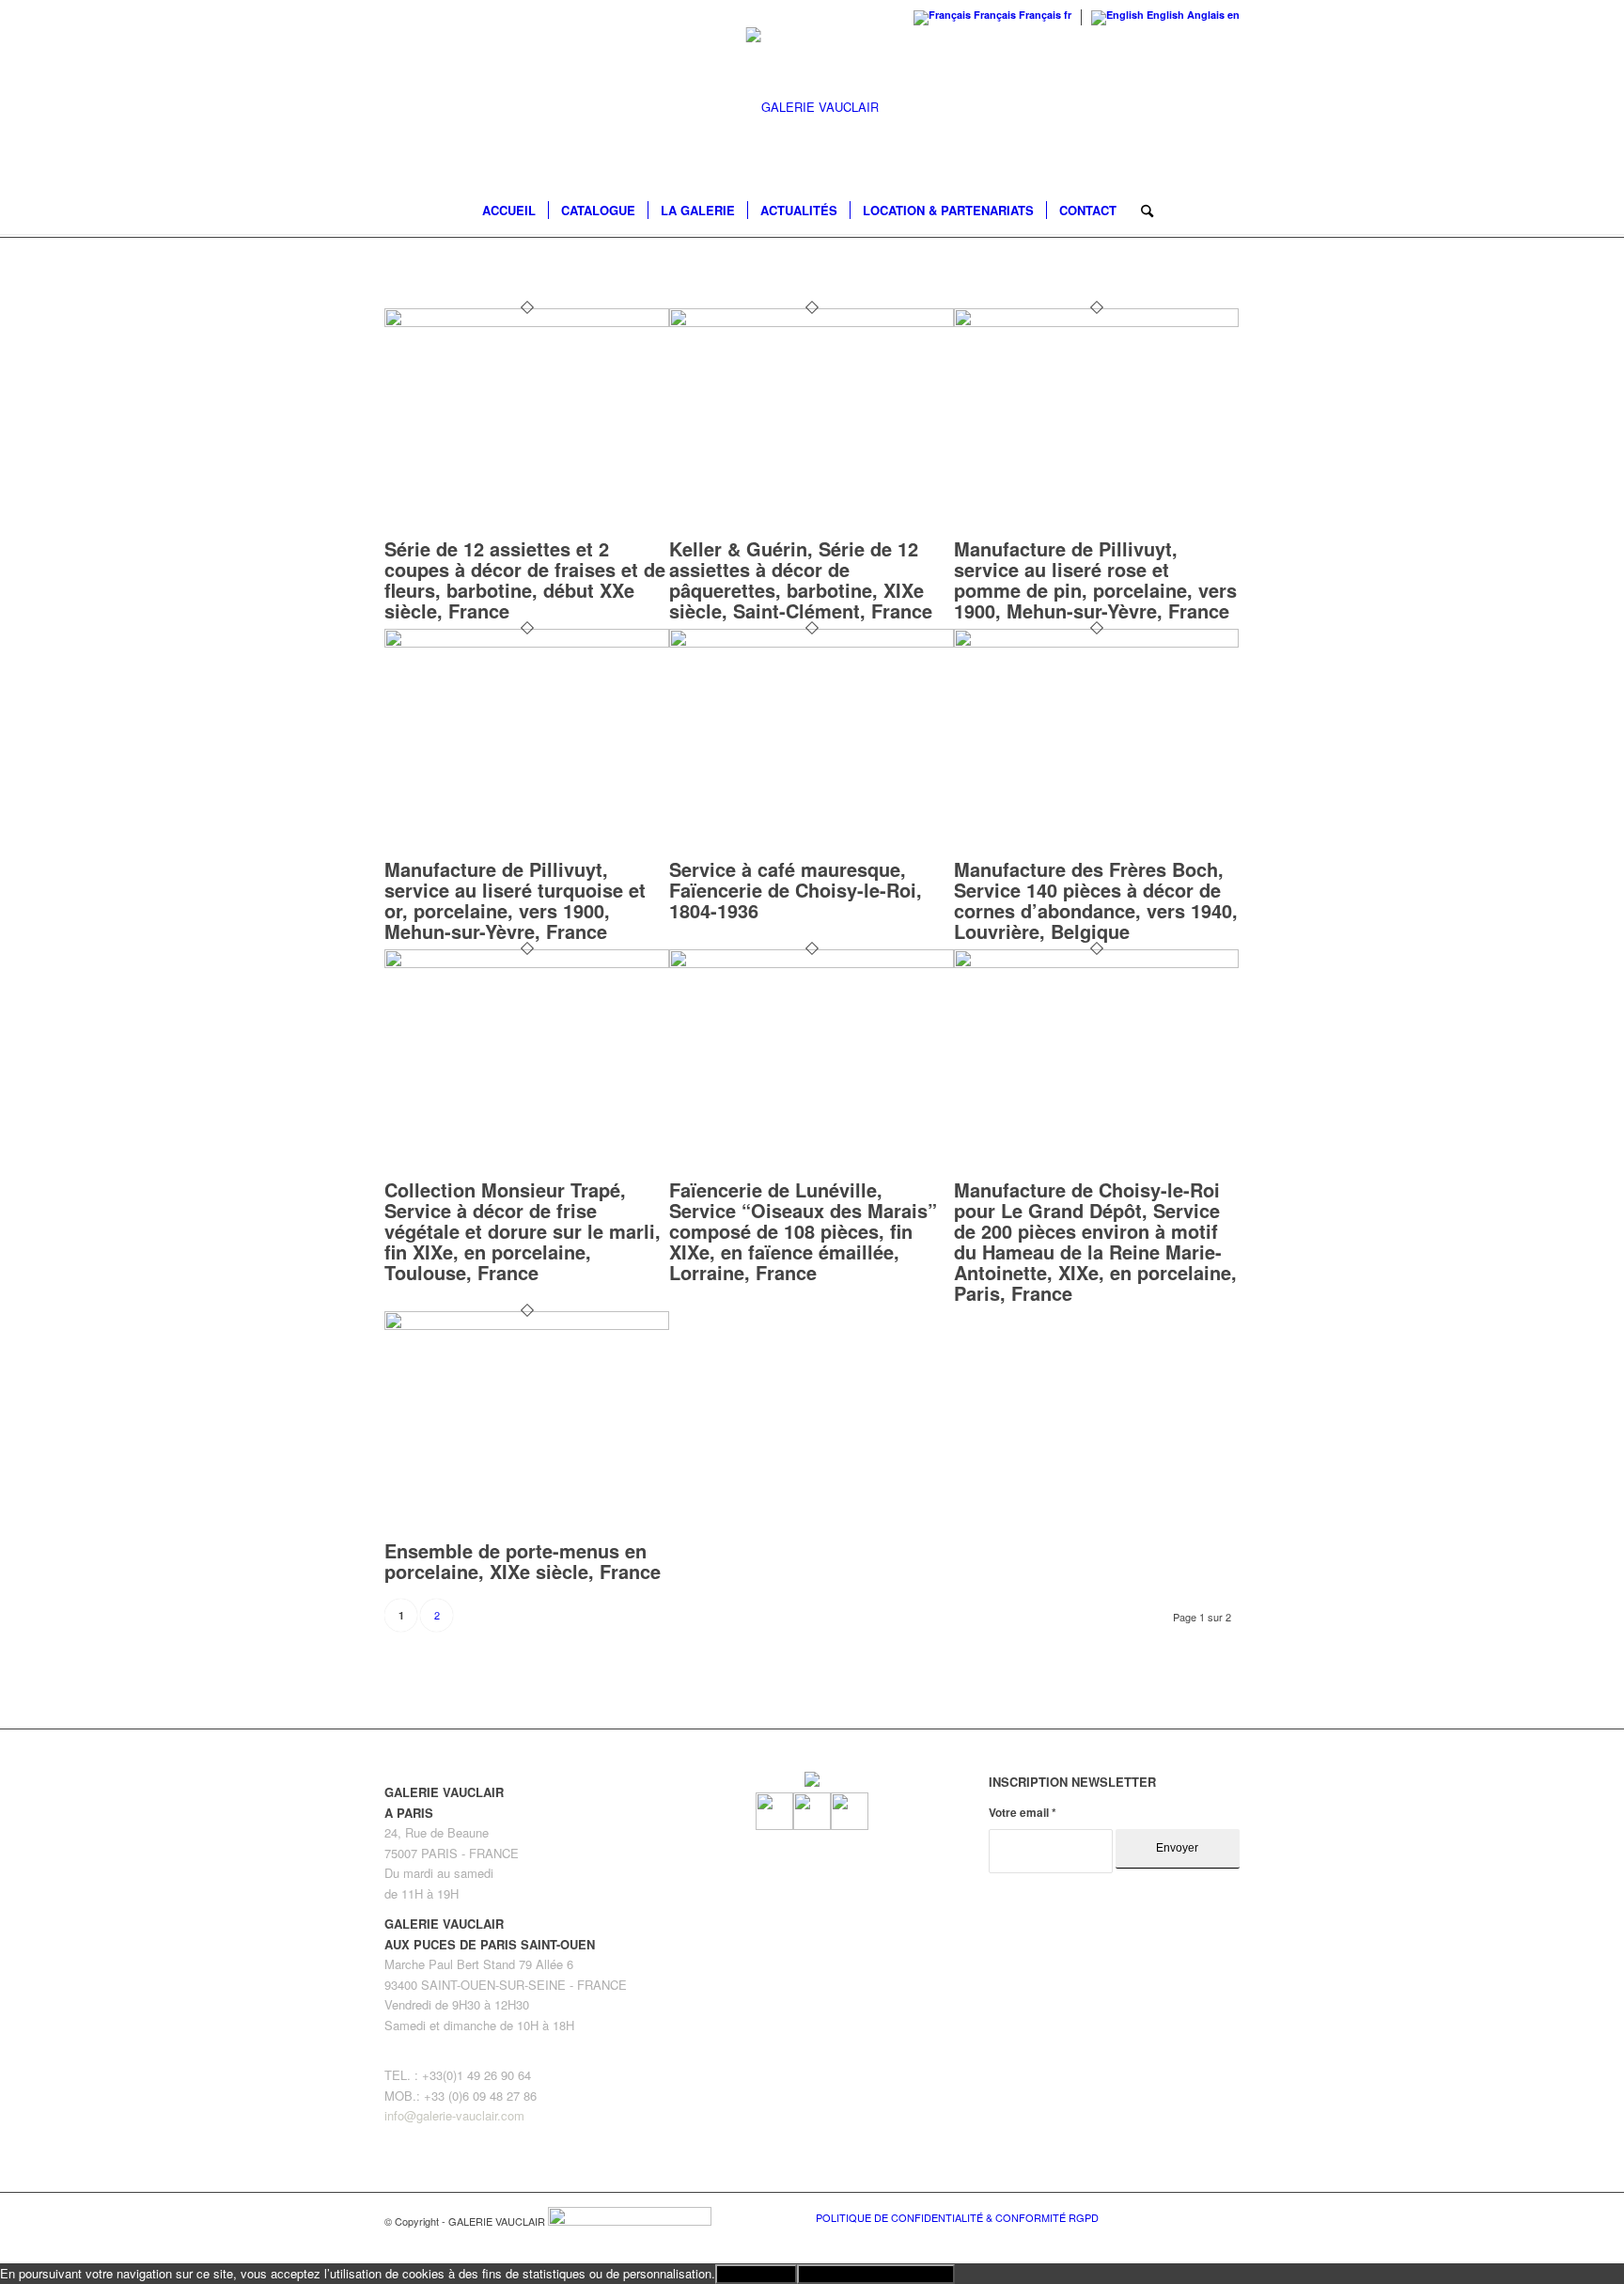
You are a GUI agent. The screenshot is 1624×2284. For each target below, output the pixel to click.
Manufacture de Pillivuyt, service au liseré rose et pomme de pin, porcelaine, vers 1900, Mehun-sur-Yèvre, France (1095, 579)
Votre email (1023, 1813)
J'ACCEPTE (756, 2274)
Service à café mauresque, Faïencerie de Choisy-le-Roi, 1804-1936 (796, 890)
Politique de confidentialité (876, 2274)
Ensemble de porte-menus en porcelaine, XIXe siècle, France (523, 1561)
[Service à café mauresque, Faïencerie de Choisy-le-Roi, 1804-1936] (812, 642)
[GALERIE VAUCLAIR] (812, 107)
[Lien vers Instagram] (1197, 2216)
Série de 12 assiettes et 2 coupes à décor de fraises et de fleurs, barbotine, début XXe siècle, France (525, 579)
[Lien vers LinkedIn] (1226, 2216)
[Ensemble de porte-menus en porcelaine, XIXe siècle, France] (527, 1325)
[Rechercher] (1141, 211)
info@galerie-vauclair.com (454, 2115)
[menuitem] (509, 211)
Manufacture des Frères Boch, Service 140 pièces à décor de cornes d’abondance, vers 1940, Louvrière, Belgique (1096, 900)
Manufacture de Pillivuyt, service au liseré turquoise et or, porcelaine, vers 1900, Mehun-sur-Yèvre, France (515, 900)
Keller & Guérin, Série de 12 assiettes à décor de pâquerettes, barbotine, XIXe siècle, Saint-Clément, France (801, 579)
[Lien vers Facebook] (1169, 2216)
